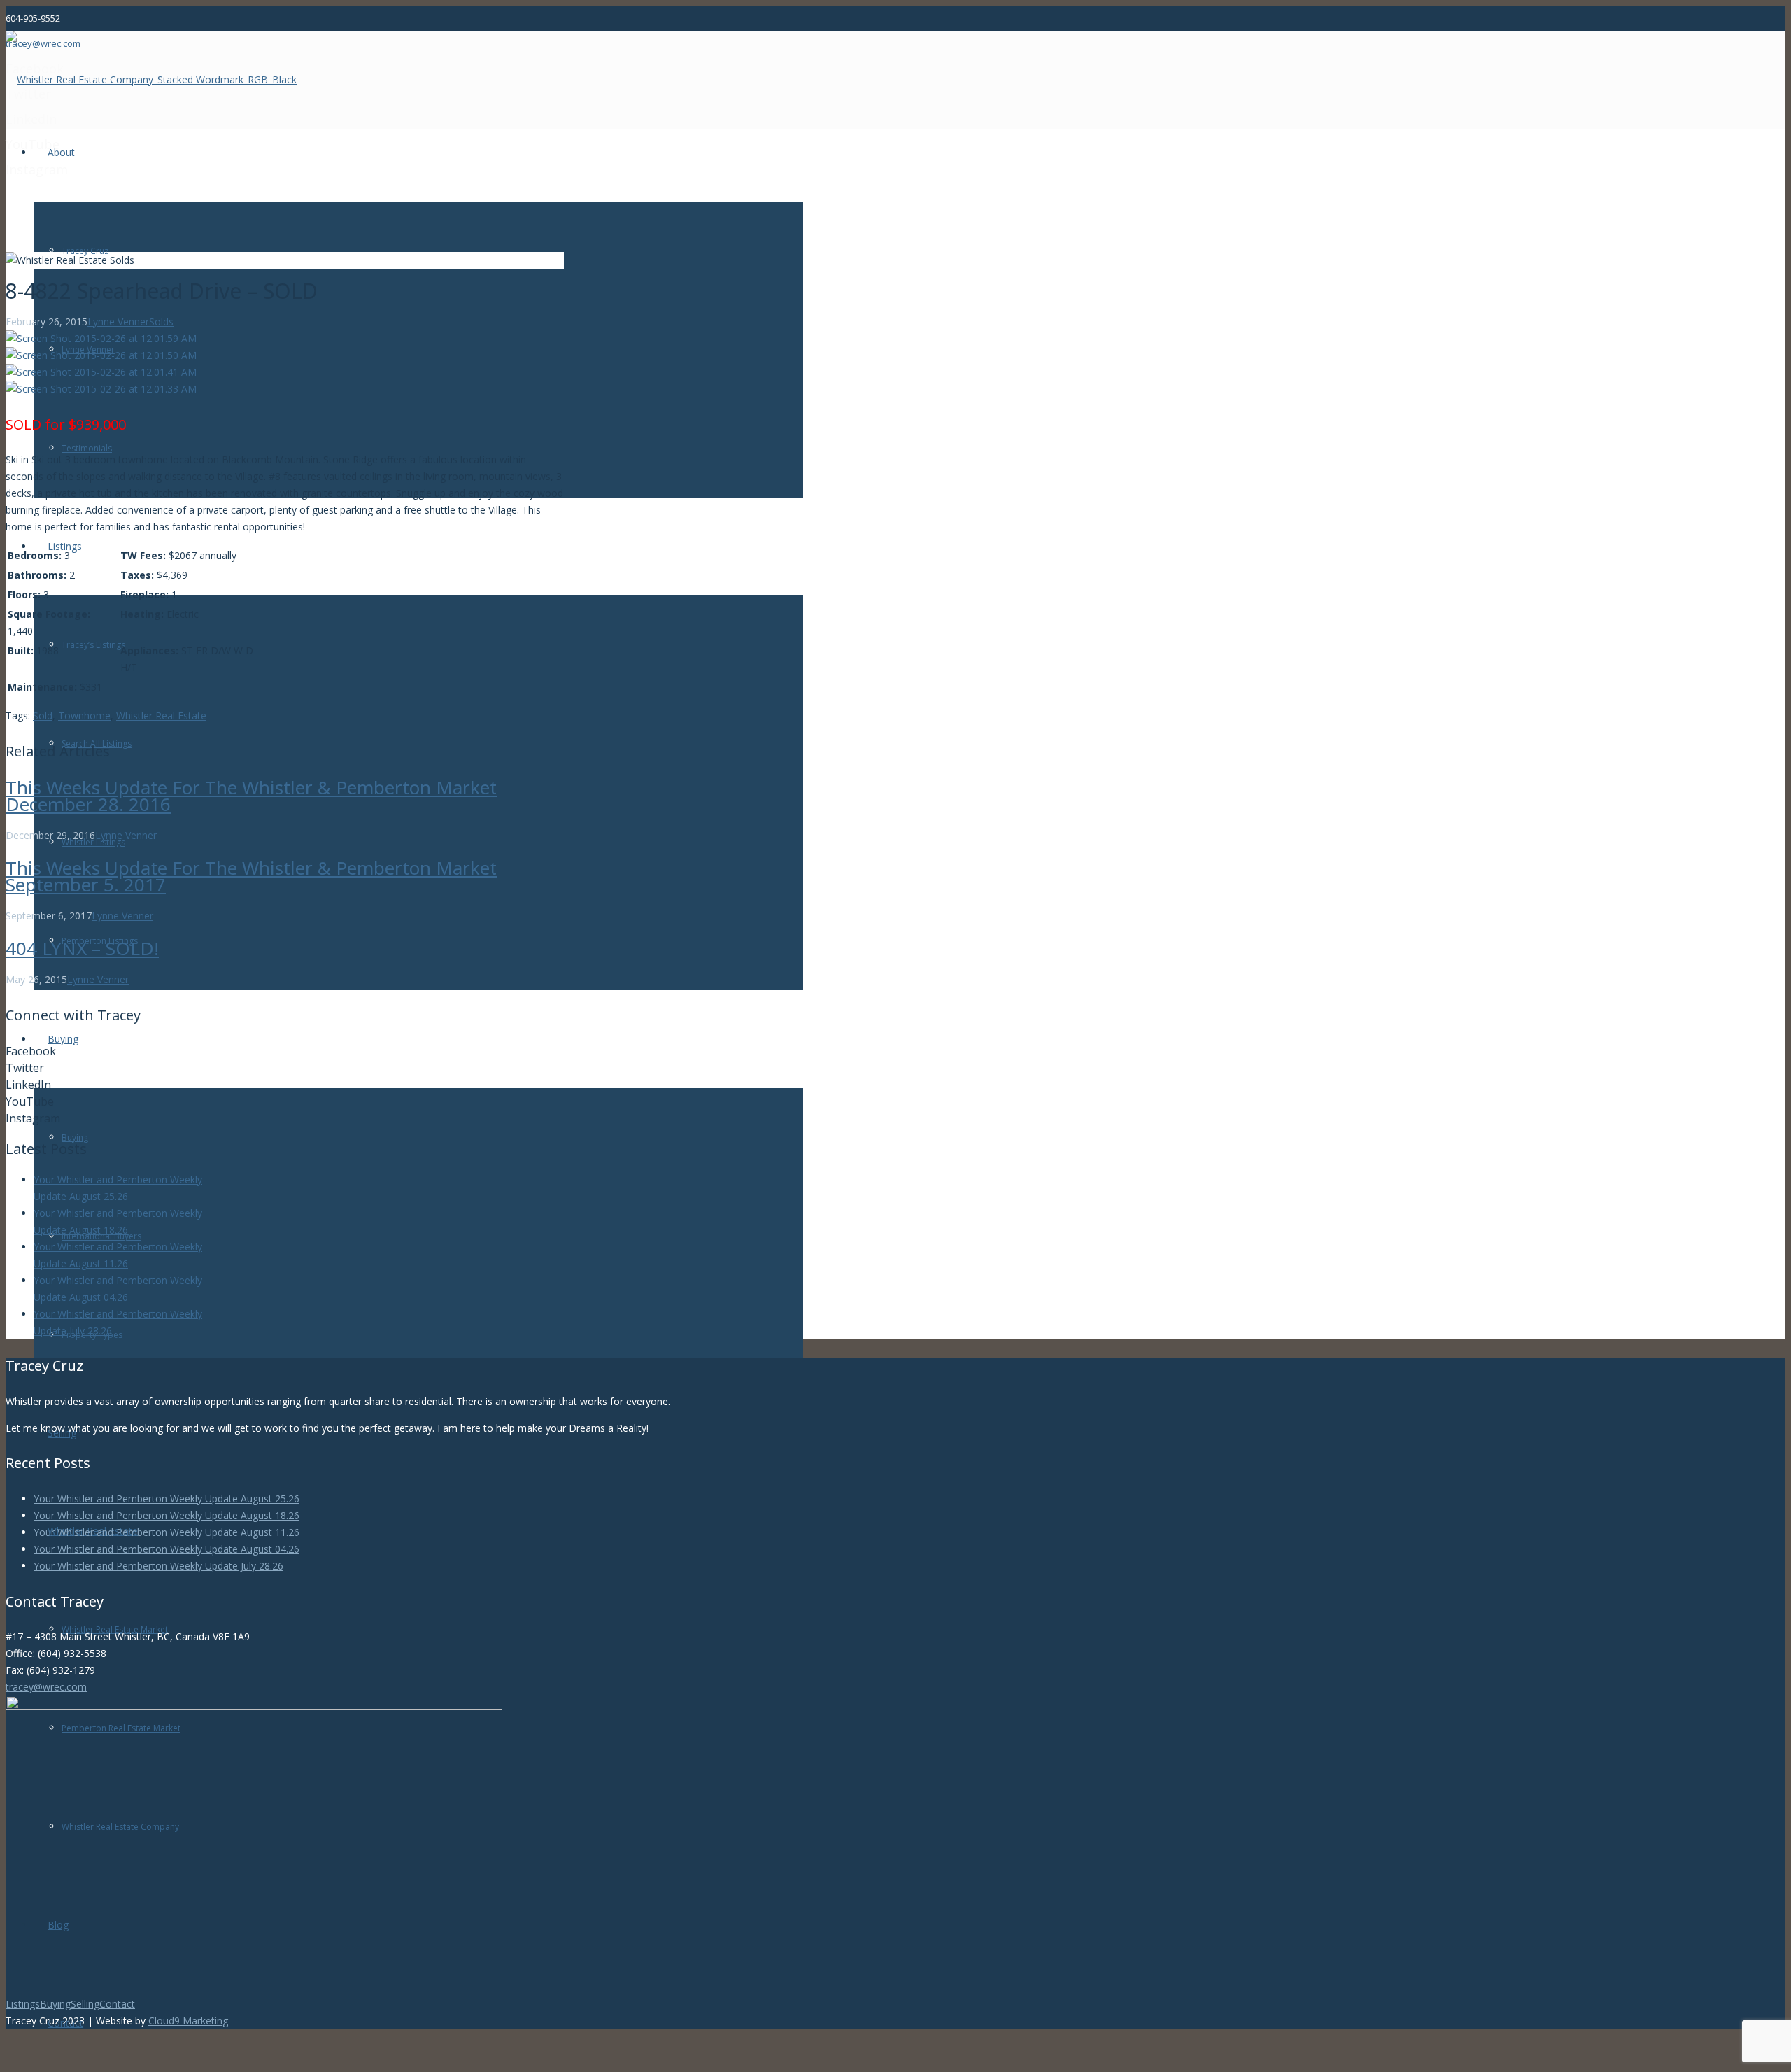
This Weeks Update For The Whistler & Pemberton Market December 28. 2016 (251, 796)
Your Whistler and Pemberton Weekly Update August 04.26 (167, 1549)
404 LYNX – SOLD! (82, 948)
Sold (43, 716)
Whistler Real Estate (161, 716)
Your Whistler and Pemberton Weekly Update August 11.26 (167, 1532)
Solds (161, 322)
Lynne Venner (118, 322)
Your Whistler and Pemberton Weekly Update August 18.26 (167, 1515)
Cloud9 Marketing (188, 2021)
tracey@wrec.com (46, 1687)
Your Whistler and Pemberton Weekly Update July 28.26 (158, 1566)
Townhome (84, 716)
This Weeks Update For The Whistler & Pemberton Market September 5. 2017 (251, 876)
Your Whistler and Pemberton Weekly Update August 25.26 (167, 1499)
